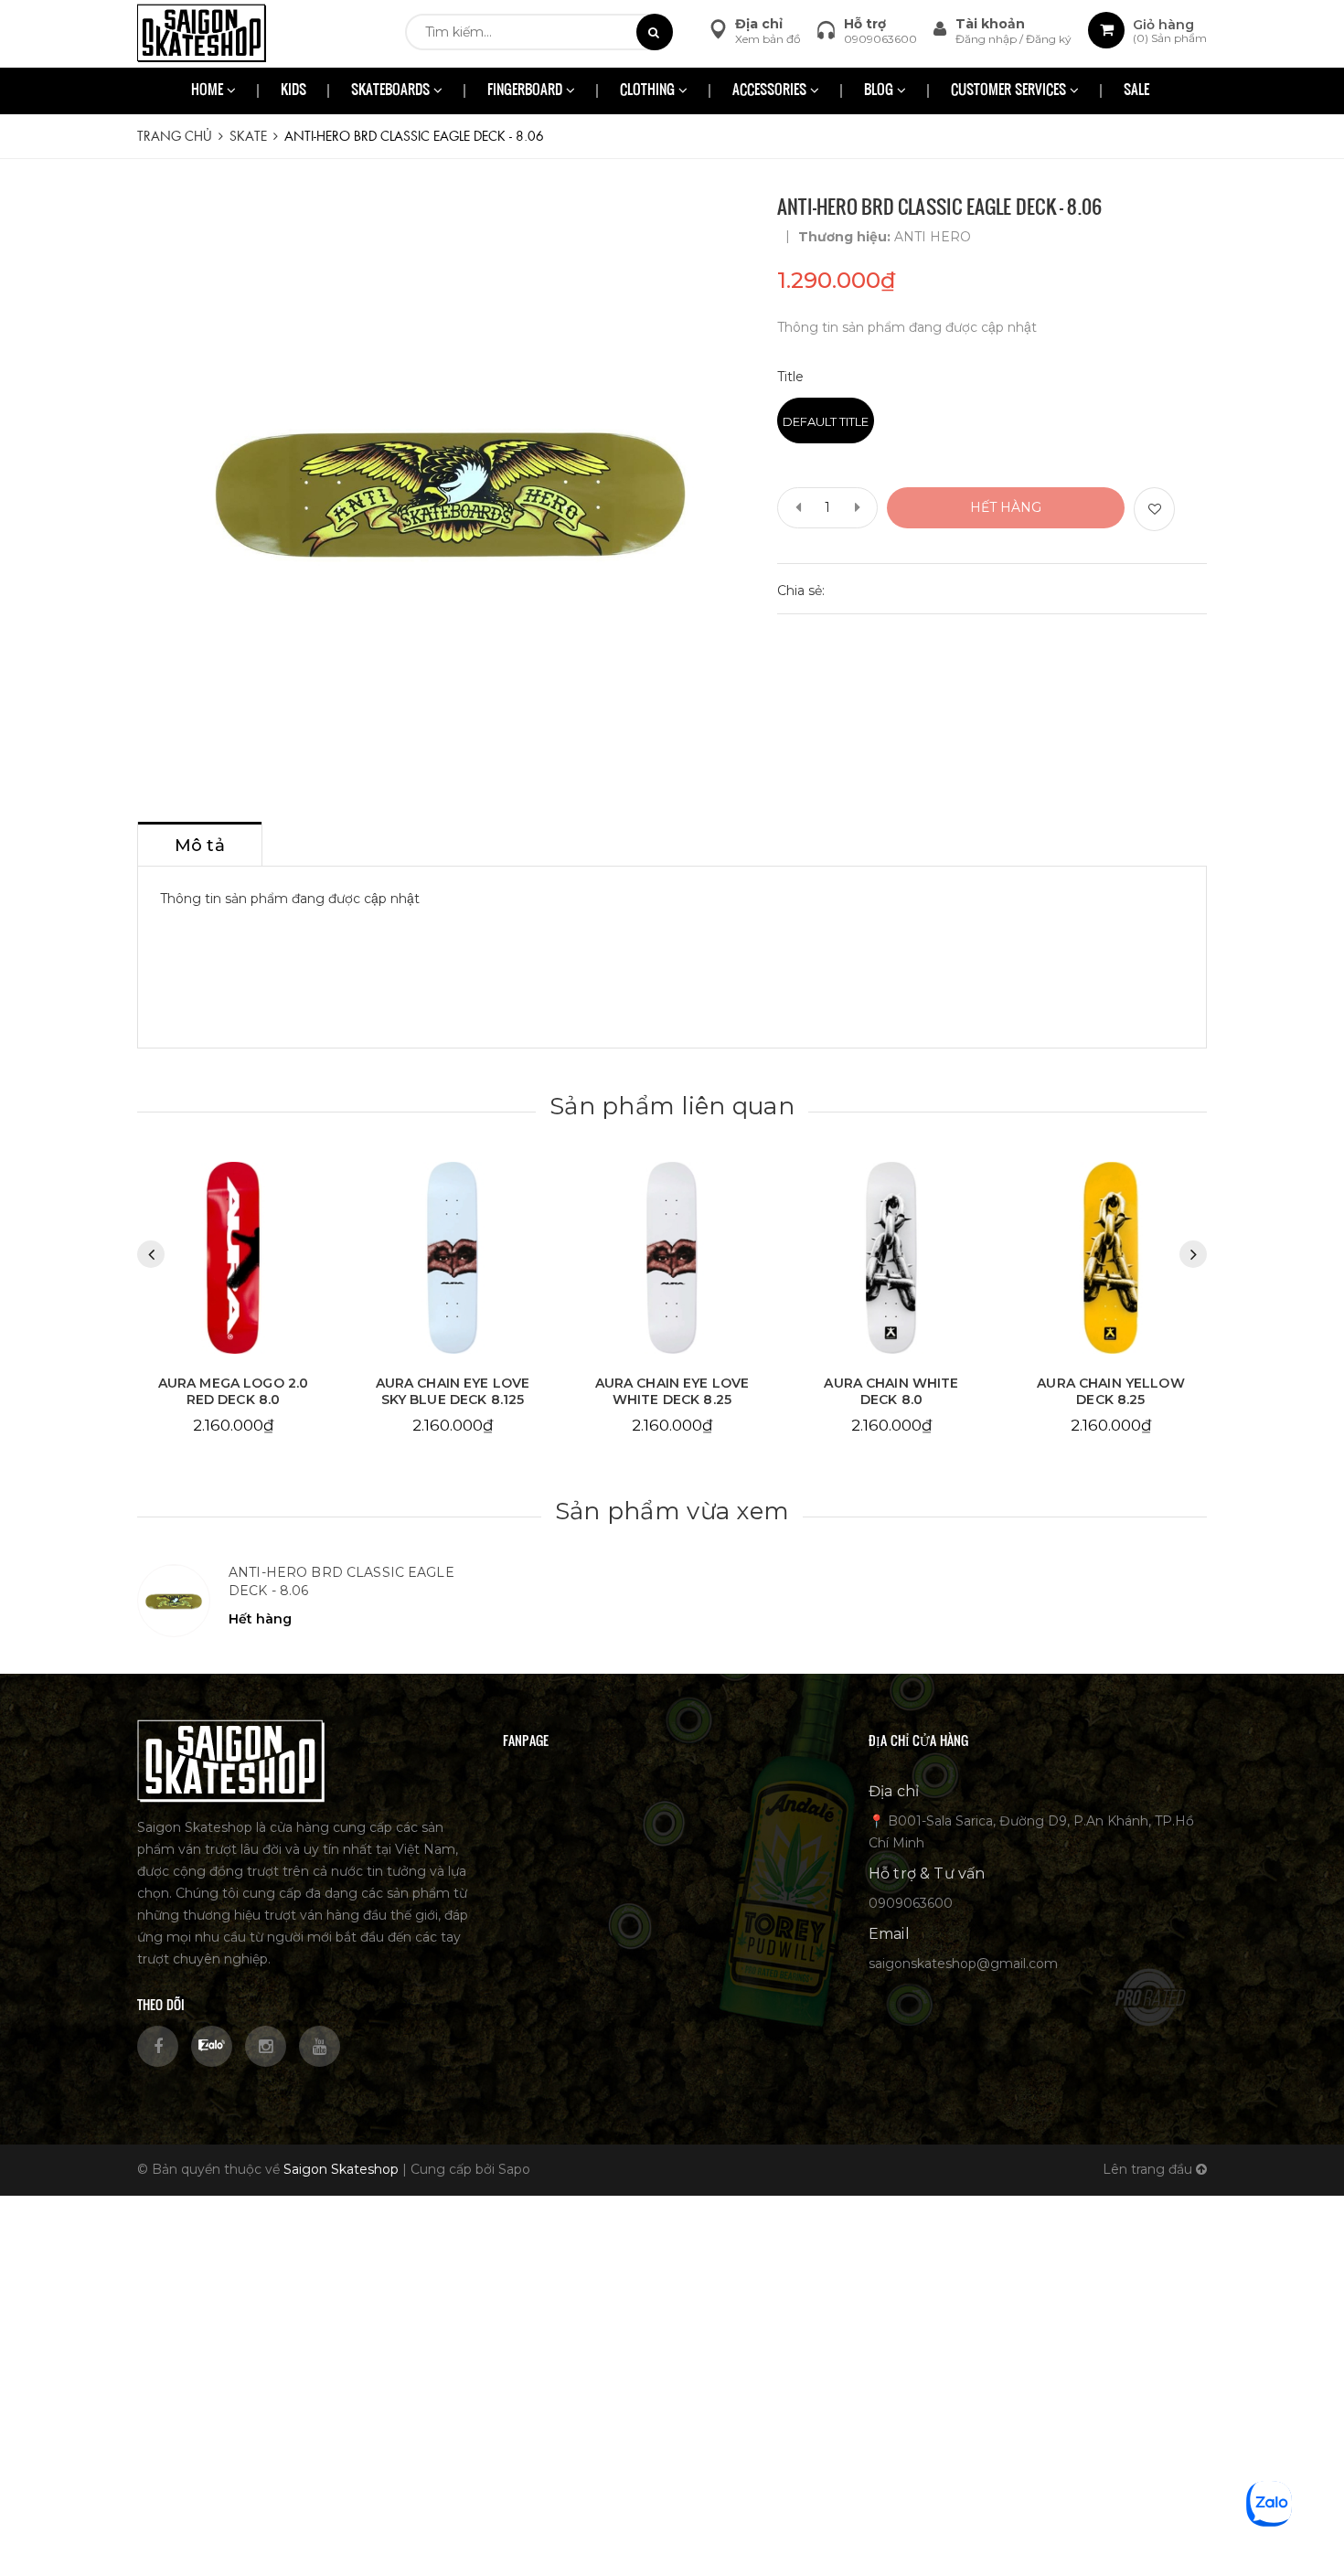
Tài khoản (990, 24)
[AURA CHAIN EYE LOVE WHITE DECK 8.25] (672, 1258)
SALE (1136, 91)
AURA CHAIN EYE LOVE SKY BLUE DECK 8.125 (453, 1391)
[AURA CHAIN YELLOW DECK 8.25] (1111, 1258)
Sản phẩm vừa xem (672, 1511)
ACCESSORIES (771, 91)
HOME (209, 91)
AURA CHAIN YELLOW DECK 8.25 (1110, 1391)
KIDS (293, 91)
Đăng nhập (987, 39)
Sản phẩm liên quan (672, 1106)
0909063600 (880, 39)
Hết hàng (1006, 507)
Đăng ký (1049, 39)
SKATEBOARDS (392, 91)
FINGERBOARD (527, 91)
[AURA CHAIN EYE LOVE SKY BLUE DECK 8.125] (453, 1258)
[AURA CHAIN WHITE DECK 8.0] (891, 1258)
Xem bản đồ (768, 39)
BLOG (880, 91)
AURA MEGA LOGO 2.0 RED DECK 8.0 (234, 1391)
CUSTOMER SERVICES (1010, 91)
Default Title (826, 421)
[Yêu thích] (1154, 509)
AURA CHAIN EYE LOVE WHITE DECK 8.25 (672, 1391)
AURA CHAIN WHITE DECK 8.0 (891, 1391)
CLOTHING (649, 91)
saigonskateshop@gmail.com (963, 1964)
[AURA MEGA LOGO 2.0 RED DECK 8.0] (233, 1258)
